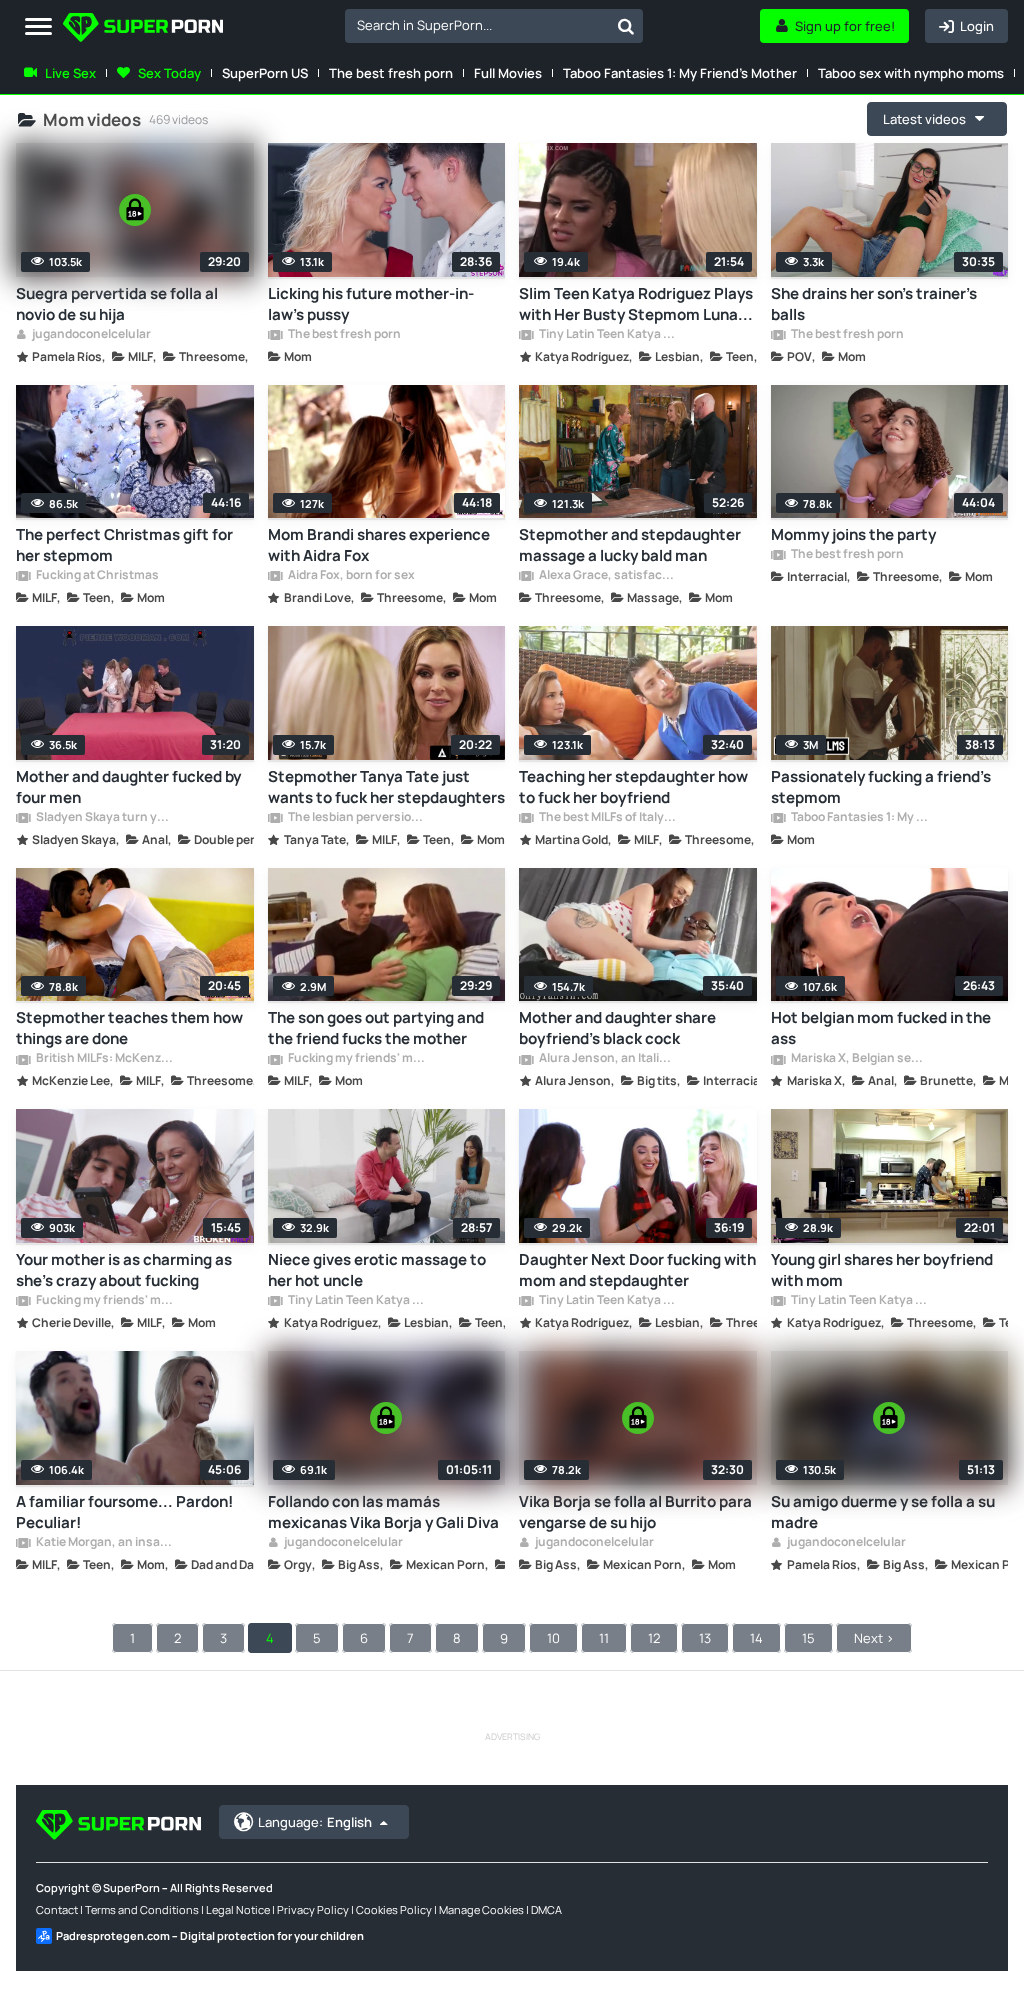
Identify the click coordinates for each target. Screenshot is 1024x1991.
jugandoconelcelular (90, 335)
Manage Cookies (481, 1909)
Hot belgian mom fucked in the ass (881, 1028)
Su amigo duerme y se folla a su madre (883, 1512)
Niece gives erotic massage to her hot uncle (377, 1270)
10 (553, 1638)
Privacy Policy (313, 1909)
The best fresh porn (391, 73)
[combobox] (494, 26)
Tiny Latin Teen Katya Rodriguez (607, 335)
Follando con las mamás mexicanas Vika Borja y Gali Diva (383, 1512)
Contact (57, 1909)
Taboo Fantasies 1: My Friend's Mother (680, 73)
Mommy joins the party (853, 534)
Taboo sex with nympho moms (911, 73)
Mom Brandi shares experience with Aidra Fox (379, 545)
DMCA (546, 1909)
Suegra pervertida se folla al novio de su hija (117, 304)
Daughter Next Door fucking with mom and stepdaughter (637, 1270)
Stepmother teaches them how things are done (129, 1028)
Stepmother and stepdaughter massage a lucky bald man (630, 545)
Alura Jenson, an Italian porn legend (607, 1059)
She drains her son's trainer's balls (874, 304)
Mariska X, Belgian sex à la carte (859, 1059)
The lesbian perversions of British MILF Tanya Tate (356, 818)
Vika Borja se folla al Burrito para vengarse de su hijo (635, 1512)
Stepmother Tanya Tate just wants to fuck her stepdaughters (386, 787)
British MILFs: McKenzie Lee (104, 1059)
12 (654, 1638)
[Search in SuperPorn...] (626, 26)
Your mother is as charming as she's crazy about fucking (124, 1270)
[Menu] (38, 27)
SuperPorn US (265, 73)
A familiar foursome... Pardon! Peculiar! (124, 1512)
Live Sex (70, 73)
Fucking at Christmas (96, 576)
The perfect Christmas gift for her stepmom (124, 545)
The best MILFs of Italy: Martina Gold (607, 818)
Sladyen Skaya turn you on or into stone (104, 818)
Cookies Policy (394, 1909)
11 (604, 1638)
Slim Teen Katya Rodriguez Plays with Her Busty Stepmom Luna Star (636, 304)
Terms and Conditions (142, 1909)
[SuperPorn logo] (143, 29)
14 (756, 1638)
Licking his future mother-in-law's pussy (371, 304)
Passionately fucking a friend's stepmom (881, 787)
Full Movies (508, 73)
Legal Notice (238, 1909)
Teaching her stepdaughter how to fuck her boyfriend (633, 787)
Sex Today (169, 73)
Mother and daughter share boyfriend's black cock (617, 1028)
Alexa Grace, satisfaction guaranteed (607, 576)
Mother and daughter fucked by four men (128, 787)
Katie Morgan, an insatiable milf (104, 1543)
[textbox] (477, 25)
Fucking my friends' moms (356, 1059)
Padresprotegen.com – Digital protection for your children (210, 1935)
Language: (315, 1822)
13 (705, 1638)
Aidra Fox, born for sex (350, 576)
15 (808, 1638)
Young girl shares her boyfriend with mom (882, 1270)
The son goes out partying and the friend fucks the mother (376, 1028)
